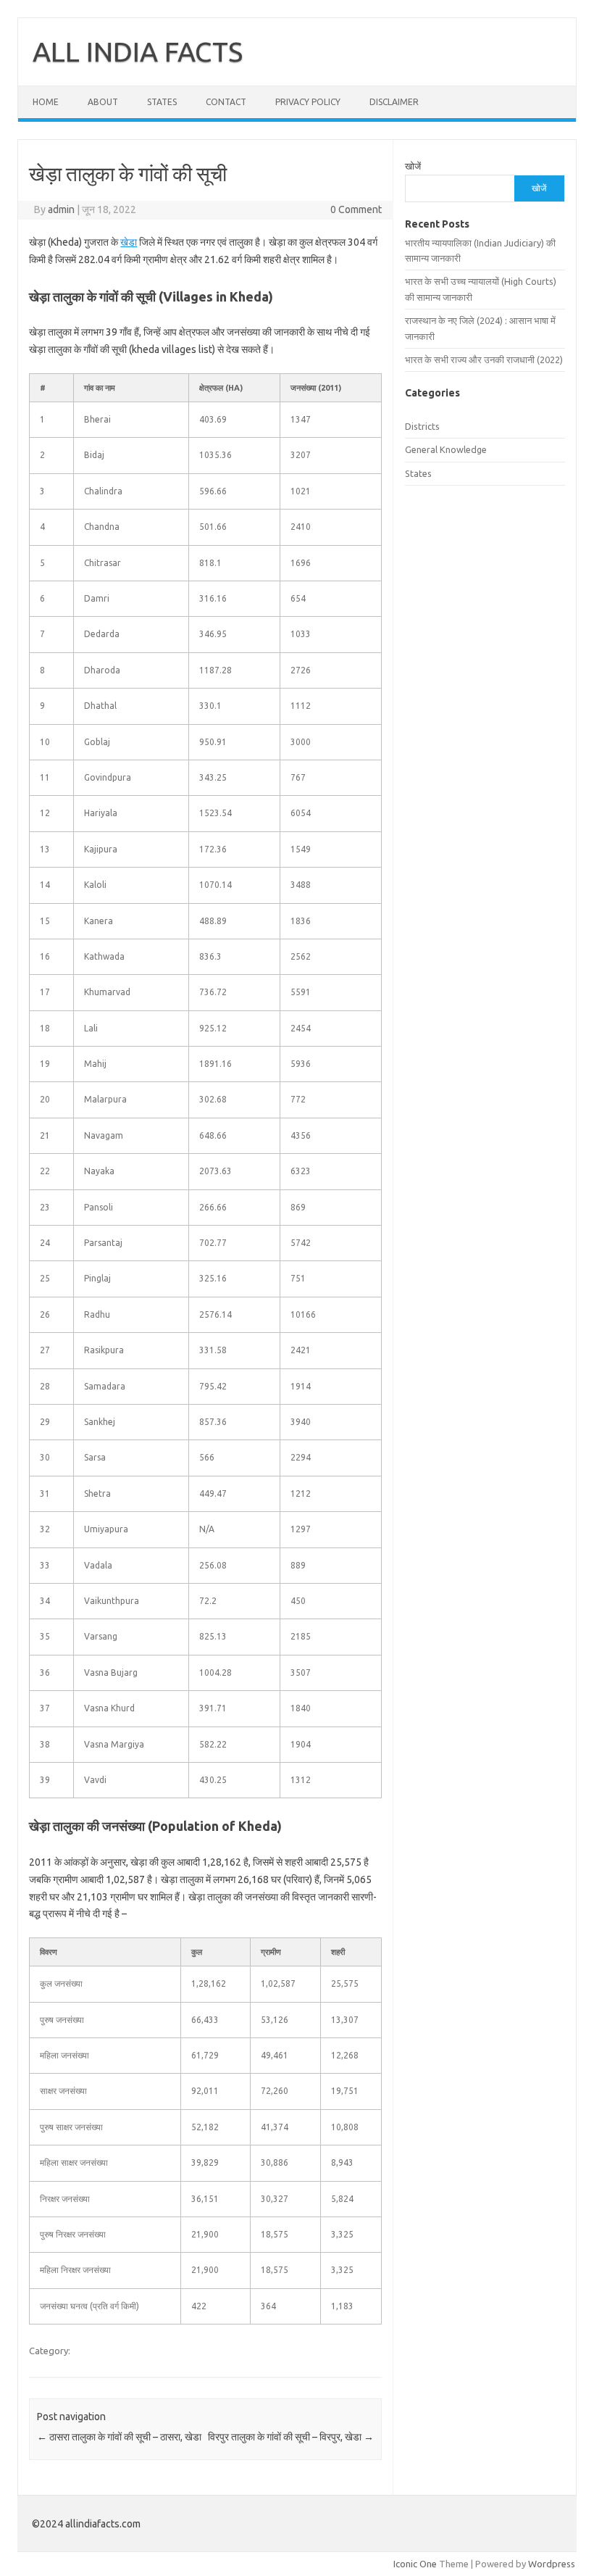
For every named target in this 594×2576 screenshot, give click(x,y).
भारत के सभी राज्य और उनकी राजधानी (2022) (484, 360)
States (162, 102)
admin (61, 209)
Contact (226, 102)
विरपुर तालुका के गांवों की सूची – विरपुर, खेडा (291, 2437)
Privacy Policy (308, 102)
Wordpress (552, 2564)
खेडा (129, 242)
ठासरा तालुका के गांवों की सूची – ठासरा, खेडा (119, 2437)
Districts (422, 426)
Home (46, 102)
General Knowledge (446, 449)
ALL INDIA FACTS (138, 51)
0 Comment (356, 209)
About (103, 102)
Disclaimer (394, 102)
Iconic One (415, 2564)
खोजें (413, 166)
